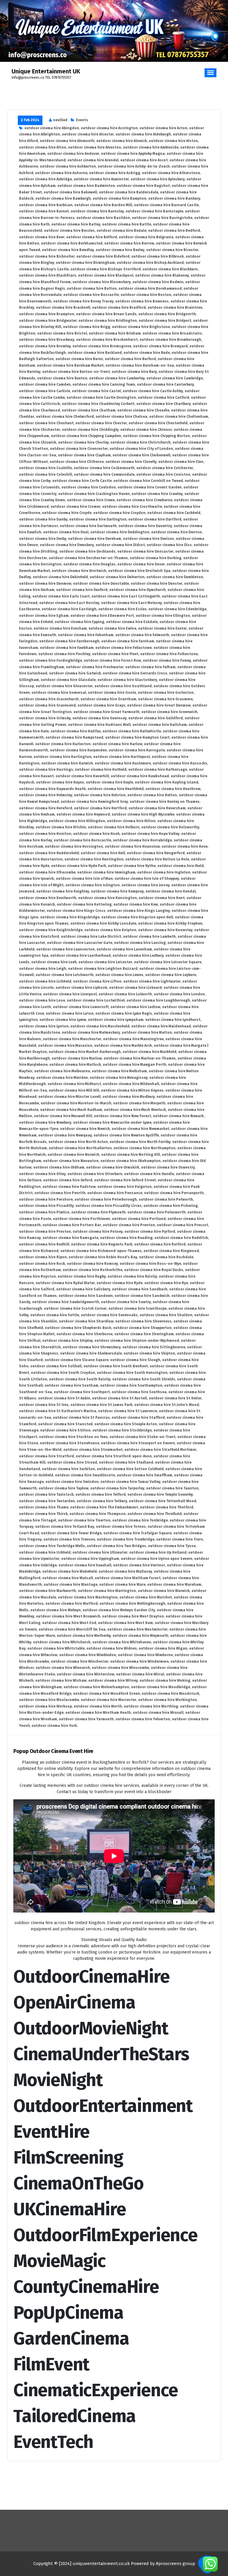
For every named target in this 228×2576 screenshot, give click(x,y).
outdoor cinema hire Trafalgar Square (137, 1533)
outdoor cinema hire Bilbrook (157, 256)
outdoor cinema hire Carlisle (45, 391)
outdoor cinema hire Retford (160, 1244)
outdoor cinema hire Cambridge (175, 378)
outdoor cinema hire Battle (127, 224)
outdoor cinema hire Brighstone (141, 327)
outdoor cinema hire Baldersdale (129, 192)
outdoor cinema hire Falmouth (142, 635)
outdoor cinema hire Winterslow (85, 1674)
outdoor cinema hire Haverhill (82, 776)
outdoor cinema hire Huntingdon (94, 859)
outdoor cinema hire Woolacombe (49, 1700)
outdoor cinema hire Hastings (46, 770)
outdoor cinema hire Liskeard (135, 988)
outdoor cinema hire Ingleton (164, 872)
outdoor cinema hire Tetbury (102, 1501)
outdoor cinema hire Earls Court (61, 596)
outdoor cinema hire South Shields (144, 1379)
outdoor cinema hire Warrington (107, 1591)
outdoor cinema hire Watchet (146, 1597)
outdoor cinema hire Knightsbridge (51, 930)
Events (82, 120)
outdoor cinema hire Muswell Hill (63, 1116)
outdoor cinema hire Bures (79, 359)
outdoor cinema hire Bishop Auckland (150, 263)
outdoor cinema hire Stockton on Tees (73, 1437)
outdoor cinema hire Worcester (109, 1700)
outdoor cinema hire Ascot (144, 160)
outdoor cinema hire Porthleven (81, 1219)
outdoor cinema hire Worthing (151, 1706)
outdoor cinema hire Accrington (109, 128)
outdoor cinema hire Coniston (163, 474)
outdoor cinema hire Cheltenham (179, 417)
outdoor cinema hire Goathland (123, 686)
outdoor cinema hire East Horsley (69, 603)
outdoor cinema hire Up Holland (158, 1552)
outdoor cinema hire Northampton (144, 1148)
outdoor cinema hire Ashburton (68, 166)
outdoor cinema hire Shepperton (142, 1328)
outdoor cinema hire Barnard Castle (166, 205)
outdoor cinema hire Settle (55, 1315)
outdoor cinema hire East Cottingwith (126, 596)
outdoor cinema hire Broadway (47, 340)
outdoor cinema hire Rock (42, 1264)
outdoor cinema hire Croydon (119, 513)
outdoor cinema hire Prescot (182, 1225)
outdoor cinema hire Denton (176, 532)
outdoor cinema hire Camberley (117, 378)
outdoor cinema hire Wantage (71, 1585)
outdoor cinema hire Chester (101, 423)
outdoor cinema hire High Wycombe (143, 814)
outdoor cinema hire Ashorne (61, 173)
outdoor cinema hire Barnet (44, 211)
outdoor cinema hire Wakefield (69, 1571)
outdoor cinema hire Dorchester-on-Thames (88, 558)
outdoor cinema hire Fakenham (86, 635)
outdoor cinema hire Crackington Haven (94, 494)
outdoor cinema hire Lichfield (45, 981)
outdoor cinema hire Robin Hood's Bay (103, 1257)
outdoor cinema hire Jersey (145, 885)
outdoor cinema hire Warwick (164, 1591)
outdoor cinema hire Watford (72, 1604)
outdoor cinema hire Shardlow (86, 1321)
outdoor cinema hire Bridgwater (48, 321)
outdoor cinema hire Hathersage (158, 770)
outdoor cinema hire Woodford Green (106, 1694)
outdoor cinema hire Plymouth (98, 1212)
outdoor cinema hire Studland (126, 1462)
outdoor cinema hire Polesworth (156, 1212)
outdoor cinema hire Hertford (100, 808)
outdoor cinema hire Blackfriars (48, 275)
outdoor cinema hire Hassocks (180, 763)
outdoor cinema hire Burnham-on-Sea (140, 365)
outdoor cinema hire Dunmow (45, 584)
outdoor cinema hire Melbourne (62, 1071)
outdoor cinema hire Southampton (131, 1385)
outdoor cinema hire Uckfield (45, 1552)
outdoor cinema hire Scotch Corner (75, 1309)
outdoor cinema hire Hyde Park (79, 866)
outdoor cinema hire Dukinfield (60, 577)
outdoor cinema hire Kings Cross (76, 911)
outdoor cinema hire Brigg (87, 327)
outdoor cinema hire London (179, 994)
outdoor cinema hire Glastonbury (127, 680)
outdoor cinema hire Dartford (155, 519)
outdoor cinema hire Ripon (43, 1257)
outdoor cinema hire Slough (135, 1360)
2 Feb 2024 (30, 120)
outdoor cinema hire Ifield (180, 866)
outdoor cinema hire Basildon (103, 218)
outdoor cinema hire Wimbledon (88, 1655)
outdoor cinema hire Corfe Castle (82, 481)
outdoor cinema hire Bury (134, 372)
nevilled (60, 120)
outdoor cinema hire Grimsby (45, 718)
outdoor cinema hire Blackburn (170, 269)
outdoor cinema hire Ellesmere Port (102, 616)
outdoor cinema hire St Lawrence (128, 1411)
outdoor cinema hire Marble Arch (123, 1046)
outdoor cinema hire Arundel (93, 160)
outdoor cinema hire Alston (173, 141)
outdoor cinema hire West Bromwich (68, 1616)
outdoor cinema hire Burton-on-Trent (76, 372)
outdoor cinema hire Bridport (165, 321)
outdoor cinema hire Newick (85, 1129)
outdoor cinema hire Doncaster (145, 551)
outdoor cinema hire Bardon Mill (103, 205)
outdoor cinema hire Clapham (84, 455)
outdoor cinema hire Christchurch (141, 442)
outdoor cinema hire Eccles (122, 609)
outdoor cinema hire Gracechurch (49, 699)
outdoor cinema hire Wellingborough (132, 1604)
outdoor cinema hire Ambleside (151, 147)
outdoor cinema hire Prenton (129, 1225)
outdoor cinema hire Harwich (67, 763)
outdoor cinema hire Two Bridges (116, 1546)
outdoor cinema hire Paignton (125, 1187)
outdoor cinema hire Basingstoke (162, 218)
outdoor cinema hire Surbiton (68, 1469)
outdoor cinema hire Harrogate (137, 750)
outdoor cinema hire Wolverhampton (96, 1687)
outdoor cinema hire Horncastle (82, 840)
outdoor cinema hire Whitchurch (62, 1642)
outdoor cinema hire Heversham (157, 808)
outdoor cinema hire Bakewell (70, 192)
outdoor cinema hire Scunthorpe (137, 1309)
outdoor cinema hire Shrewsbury (92, 1347)
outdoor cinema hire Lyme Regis (124, 1013)
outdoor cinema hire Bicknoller (47, 256)
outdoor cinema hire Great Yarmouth (106, 712)
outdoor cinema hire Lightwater (152, 981)
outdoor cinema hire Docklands (87, 551)
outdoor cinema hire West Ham (125, 1623)
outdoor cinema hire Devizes (148, 539)
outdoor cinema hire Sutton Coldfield (130, 1469)
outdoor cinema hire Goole (112, 693)
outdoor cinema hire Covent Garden (150, 487)
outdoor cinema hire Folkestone (169, 654)
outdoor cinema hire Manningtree (133, 1039)
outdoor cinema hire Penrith (60, 1193)
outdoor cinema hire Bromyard (160, 346)
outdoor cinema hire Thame (44, 1507)
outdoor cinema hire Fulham (150, 667)
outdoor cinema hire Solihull (56, 1366)
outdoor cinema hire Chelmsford (65, 417)
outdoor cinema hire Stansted (65, 1424)
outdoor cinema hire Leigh (43, 969)
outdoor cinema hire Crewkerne (144, 500)
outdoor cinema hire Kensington (107, 898)
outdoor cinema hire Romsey (92, 1264)
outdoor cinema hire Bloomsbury (102, 282)
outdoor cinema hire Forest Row (112, 660)
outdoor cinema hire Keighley (63, 891)
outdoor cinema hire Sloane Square (76, 1360)
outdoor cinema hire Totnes (121, 1527)
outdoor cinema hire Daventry (145, 526)
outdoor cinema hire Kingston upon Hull (137, 917)
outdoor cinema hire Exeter (162, 628)
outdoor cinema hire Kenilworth (48, 898)
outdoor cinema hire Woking (165, 1680)
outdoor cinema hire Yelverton (143, 1719)
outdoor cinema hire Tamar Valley (130, 1482)
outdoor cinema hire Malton (147, 1032)
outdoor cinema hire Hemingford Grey (94, 802)
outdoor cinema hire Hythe (132, 866)
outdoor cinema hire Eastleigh (69, 609)
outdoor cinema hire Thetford (167, 1507)
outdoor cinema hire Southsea (139, 1392)
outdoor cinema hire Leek (54, 962)
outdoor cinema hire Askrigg (115, 173)
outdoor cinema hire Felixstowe (123, 648)
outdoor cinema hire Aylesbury (158, 179)
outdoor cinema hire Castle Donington (101, 398)
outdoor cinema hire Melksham (119, 1071)
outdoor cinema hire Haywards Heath (52, 789)
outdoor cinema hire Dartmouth (88, 526)
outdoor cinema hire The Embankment (104, 1507)
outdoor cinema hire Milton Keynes (132, 1090)
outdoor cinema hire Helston (100, 795)
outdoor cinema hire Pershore (46, 1199)
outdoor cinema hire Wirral (140, 1674)
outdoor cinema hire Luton (70, 1013)
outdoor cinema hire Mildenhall (131, 1084)
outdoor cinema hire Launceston (65, 949)
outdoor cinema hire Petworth (166, 1199)
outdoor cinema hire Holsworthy (170, 827)
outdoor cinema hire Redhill (44, 1244)
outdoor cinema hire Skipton (149, 1353)
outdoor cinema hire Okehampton (130, 1161)
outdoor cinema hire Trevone (69, 1539)
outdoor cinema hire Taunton (172, 1488)
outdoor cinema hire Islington (92, 885)
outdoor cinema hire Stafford (138, 1418)
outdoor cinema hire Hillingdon (77, 821)
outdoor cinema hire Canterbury (165, 384)
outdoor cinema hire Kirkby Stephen (170, 923)
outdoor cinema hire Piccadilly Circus (109, 1206)
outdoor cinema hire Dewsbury (67, 545)
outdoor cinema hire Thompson (98, 1514)
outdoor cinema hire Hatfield (101, 770)
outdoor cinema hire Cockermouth (104, 468)
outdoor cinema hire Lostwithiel (96, 1000)
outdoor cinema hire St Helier (175, 1398)
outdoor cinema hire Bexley (120, 250)
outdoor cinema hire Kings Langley (138, 911)
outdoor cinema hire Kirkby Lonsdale (103, 923)
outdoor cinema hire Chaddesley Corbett (98, 404)
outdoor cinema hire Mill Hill (74, 1090)
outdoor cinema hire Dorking (156, 558)
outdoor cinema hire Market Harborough (85, 1052)
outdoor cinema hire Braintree (175, 308)
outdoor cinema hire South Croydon (63, 1373)
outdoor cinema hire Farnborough (69, 641)
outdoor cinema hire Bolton (92, 289)
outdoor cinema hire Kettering (84, 904)
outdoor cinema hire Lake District (91, 937)
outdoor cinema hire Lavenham (124, 949)
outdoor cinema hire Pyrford (150, 1232)
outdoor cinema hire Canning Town (104, 384)
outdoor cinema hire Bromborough (170, 340)
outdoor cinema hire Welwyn (56, 1610)
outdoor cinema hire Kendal (171, 891)
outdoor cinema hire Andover (73, 154)
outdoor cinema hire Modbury (129, 1097)
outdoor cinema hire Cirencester (79, 449)
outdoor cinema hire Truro (180, 1539)
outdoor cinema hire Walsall (68, 1578)
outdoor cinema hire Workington (167, 1700)
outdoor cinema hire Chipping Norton (156, 436)
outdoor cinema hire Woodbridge (160, 1687)
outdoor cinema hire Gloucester (64, 686)
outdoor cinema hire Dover (141, 564)
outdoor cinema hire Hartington (62, 757)
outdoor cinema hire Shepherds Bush (78, 1328)
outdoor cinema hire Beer (42, 237)
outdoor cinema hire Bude (147, 353)
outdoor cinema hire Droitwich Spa (139, 571)
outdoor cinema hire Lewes (119, 975)
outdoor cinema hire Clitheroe (77, 462)
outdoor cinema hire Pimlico (44, 1212)
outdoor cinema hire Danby (43, 519)
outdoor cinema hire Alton (43, 147)
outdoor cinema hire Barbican (46, 205)
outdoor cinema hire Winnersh (63, 1668)
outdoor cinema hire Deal (66, 532)
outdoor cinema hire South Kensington (132, 1373)
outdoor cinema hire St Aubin (64, 1398)
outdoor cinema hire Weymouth (140, 1636)
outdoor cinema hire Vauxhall (85, 1565)
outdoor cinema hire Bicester (172, 250)
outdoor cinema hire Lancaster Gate (80, 943)
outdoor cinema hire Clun (181, 462)
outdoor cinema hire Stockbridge (122, 1430)
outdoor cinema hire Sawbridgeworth (66, 1302)
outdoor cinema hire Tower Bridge (71, 1533)
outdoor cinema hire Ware (122, 1585)
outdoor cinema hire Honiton (45, 834)
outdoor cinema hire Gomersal (59, 693)
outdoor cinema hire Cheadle (143, 410)
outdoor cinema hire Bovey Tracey (83, 301)
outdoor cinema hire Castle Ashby (153, 391)
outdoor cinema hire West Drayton (133, 1616)
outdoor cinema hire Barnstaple (154, 211)
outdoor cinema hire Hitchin (61, 827)
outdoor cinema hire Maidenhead (161, 1026)
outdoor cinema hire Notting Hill (131, 1155)
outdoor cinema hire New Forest (122, 1116)
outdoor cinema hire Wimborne (145, 1655)
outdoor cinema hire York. (55, 1726)
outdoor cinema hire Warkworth (47, 1591)
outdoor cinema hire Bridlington (108, 321)
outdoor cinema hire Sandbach (140, 1289)
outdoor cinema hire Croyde (67, 513)
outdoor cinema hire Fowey (167, 660)
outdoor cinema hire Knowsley (165, 930)
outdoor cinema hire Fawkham (67, 648)
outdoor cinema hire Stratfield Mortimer (160, 1450)
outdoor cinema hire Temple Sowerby (160, 1494)
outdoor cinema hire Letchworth (65, 975)
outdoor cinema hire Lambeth (149, 937)
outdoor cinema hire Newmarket (140, 1129)
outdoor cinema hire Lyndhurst (173, 1020)
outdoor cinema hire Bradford (119, 308)
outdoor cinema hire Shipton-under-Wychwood (137, 1341)
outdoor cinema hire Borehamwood (150, 289)
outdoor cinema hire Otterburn (95, 1174)
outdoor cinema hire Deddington (120, 532)
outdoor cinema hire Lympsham (116, 1020)
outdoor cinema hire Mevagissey (119, 1078)
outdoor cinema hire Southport (82, 1392)
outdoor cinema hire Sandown (86, 1296)
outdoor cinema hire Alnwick (122, 141)
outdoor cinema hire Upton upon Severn (157, 1559)
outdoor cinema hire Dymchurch (137, 590)
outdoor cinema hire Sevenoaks (109, 1315)
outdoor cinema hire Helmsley (46, 795)
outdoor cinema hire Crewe (91, 500)
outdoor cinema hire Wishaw (61, 1680)
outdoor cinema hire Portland (139, 1219)
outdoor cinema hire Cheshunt (46, 423)
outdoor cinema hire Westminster (137, 1629)
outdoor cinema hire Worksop (45, 1706)
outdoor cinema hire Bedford (174, 231)
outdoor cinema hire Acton (163, 128)
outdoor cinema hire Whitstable (56, 1648)
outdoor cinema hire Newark (178, 1116)
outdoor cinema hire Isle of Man (84, 879)
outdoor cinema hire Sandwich (142, 1296)
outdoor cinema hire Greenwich (169, 712)
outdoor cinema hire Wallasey (125, 1571)
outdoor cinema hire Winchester (80, 1661)
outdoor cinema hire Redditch (181, 1238)
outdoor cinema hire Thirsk (43, 1514)
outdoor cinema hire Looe (42, 1000)
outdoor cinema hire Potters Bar (72, 1225)
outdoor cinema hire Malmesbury (91, 1032)
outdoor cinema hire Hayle (109, 782)
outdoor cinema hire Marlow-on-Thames (140, 1058)
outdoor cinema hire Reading (126, 1238)
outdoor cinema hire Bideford (103, 256)
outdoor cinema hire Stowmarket (93, 1450)
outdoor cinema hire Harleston (63, 744)
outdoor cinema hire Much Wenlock (135, 1110)
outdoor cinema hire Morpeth (139, 1103)
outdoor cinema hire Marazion (65, 1046)
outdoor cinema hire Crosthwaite (132, 507)
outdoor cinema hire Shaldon (166, 1315)
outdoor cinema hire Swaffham (144, 1475)
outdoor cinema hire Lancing (140, 943)
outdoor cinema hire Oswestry (168, 1167)
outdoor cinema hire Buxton (62, 378)
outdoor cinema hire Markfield (149, 1052)
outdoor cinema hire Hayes (60, 782)
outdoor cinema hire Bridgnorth (167, 314)
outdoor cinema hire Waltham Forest (128, 1578)
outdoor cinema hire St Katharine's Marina (58, 1411)
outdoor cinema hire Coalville (45, 468)
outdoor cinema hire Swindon (72, 1482)
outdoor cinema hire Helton (152, 795)
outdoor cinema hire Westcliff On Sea (72, 1629)
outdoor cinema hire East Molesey (131, 603)
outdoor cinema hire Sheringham (144, 1334)
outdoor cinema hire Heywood (83, 814)
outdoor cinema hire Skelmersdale (91, 1353)
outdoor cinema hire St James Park (101, 1405)
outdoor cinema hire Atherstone (171, 173)
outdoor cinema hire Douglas (89, 564)
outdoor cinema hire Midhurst (74, 1084)
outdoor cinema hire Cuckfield (174, 513)
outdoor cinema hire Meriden (62, 1078)
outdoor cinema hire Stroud (72, 1462)
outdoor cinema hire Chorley (83, 442)
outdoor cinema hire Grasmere (165, 699)
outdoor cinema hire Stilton (65, 1430)
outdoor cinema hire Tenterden (47, 1501)
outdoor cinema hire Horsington (74, 846)
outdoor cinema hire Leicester (105, 962)
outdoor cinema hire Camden (45, 384)
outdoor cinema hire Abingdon (52, 128)
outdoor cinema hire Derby (43, 539)
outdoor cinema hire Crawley (157, 494)
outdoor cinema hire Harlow (117, 744)
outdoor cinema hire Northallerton (80, 1148)
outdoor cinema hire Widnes (112, 1648)
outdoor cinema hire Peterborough (106, 1199)
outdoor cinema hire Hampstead (74, 737)
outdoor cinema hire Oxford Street (125, 1180)
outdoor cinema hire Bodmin (158, 282)
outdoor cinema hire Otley (42, 1174)
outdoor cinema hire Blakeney (162, 275)
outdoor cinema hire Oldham (59, 1167)
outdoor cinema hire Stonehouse (69, 1443)
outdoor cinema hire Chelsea (121, 417)
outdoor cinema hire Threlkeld (155, 1514)
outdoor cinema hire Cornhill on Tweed (148, 481)
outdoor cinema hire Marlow (77, 1058)
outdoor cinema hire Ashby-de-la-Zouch (134, 166)
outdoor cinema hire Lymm (63, 1020)
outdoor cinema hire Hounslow (132, 846)
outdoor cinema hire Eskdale (132, 622)
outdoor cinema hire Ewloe (112, 628)
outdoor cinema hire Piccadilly (46, 1206)
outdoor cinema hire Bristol (62, 333)
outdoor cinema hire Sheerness (143, 1321)
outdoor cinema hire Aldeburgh (143, 134)
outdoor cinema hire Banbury (174, 198)
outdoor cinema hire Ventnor (139, 1565)
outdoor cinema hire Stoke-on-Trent (142, 1437)
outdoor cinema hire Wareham (174, 1585)
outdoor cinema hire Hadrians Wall (99, 725)
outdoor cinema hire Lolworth (125, 994)
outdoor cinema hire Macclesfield (100, 1026)
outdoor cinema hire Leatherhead (80, 956)
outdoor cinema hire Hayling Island (167, 782)
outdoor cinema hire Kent (162, 898)
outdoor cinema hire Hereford (46, 808)
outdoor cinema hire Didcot (120, 545)
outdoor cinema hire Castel (96, 391)
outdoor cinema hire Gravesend (47, 705)
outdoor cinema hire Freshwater (95, 667)
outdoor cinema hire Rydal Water (65, 1283)
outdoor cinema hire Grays (101, 705)
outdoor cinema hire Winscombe (120, 1668)
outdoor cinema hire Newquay (65, 1135)
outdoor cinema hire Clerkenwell (141, 455)
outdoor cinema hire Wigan (163, 1648)
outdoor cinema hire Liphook (81, 988)
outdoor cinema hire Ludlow (135, 1007)
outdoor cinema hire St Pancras (81, 1418)
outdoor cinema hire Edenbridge (177, 609)
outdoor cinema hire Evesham (60, 628)
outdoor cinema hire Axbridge (45, 179)
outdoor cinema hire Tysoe (172, 1546)
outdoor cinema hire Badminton (86, 186)
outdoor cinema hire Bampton (119, 198)
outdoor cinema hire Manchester (72, 1039)
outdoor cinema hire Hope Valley (150, 834)
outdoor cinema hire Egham (44, 616)
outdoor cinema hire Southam (71, 1385)
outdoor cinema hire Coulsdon (89, 487)
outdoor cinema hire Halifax (76, 731)
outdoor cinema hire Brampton (47, 314)
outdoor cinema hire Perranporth (174, 1193)
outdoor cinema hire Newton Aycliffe (126, 1135)
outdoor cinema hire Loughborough (158, 1000)
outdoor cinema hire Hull (103, 853)
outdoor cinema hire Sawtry (126, 1302)
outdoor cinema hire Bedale (121, 231)
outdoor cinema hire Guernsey (99, 718)
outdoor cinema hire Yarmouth (86, 1719)
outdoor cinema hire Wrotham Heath (98, 1713)
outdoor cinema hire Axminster (101, 179)
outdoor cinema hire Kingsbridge (70, 917)
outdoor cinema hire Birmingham (85, 263)
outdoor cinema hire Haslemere (123, 763)
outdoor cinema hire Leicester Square (168, 962)
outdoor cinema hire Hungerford (156, 853)
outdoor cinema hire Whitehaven (122, 1642)
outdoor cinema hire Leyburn (171, 975)
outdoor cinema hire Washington (88, 1597)
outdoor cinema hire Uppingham (90, 1559)
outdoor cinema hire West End (69, 1623)
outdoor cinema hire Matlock (75, 1065)
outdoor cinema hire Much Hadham (71, 1110)
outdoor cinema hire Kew (136, 904)
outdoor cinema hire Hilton (131, 821)
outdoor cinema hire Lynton (44, 1026)
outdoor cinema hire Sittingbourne (154, 1347)
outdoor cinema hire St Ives (44, 1405)
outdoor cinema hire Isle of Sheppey (147, 879)
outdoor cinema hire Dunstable (101, 584)
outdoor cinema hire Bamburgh (63, 198)
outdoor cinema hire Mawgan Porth (134, 1065)
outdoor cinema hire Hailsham (160, 725)
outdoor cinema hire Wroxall (158, 1713)
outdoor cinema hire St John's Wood (167, 1405)
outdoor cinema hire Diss (169, 545)
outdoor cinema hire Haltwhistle (132, 731)
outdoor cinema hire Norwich (73, 1155)
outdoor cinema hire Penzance (115, 1193)
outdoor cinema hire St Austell (119, 1398)
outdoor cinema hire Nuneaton (71, 1161)
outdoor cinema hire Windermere (139, 1661)
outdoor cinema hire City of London (141, 449)
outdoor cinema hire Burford (130, 359)
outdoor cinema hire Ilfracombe (47, 872)
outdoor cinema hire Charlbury (163, 404)
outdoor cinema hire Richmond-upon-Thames (101, 1251)
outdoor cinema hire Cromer (75, 507)
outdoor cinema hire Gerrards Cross (135, 673)
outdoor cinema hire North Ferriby (140, 1142)
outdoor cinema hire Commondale (104, 474)
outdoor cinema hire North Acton (78, 1142)
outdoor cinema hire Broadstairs (172, 333)
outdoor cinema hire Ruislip (132, 1276)
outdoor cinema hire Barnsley (97, 211)
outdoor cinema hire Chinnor (146, 430)
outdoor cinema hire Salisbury (83, 1289)
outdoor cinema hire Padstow (69, 1187)
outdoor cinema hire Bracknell (63, 308)
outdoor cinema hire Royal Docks (154, 1270)
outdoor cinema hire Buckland (95, 353)
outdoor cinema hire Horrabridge (142, 840)
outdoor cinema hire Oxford (68, 1180)
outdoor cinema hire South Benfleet (116, 1366)
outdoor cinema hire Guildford (156, 718)
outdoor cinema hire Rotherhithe (92, 1270)
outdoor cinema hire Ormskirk (113, 1167)
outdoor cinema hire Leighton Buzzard (103, 969)
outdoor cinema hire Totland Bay (65, 1527)
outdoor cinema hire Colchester (165, 468)
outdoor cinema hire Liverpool (70, 994)
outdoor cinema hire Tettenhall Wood (163, 1501)
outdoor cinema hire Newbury (45, 1123)
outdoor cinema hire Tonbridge (140, 1520)
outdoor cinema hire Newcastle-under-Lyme (112, 1123)
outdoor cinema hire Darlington (98, 519)
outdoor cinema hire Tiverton (84, 1520)
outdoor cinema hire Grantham (108, 699)
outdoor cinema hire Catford (163, 398)
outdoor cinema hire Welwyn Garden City (119, 1610)
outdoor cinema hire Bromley (45, 346)
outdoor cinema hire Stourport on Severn (138, 1443)
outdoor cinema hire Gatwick (75, 673)
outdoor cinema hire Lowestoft (81, 1007)
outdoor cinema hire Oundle (149, 1174)
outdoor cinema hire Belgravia (146, 237)
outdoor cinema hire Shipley (67, 1341)
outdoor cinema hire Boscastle (91, 295)
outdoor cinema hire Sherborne (84, 1334)
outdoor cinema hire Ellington (163, 616)
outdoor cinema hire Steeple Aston (126, 1424)
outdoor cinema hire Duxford (82, 590)
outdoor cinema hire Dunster (156, 584)
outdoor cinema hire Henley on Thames (165, 802)
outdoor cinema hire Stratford (46, 1456)
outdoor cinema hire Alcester (88, 134)
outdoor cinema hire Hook (96, 834)
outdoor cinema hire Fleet (115, 654)
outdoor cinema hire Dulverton (117, 577)
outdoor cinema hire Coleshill (46, 474)
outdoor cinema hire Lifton (97, 981)
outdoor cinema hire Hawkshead (140, 776)
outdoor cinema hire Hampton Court (137, 737)
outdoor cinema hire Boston (146, 295)
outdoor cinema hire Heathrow (173, 789)
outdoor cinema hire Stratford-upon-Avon (114, 1456)
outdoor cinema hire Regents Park (102, 1244)
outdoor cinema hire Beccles (69, 231)
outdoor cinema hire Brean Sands (106, 314)
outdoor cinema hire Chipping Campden (86, 436)
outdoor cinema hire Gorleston (166, 693)
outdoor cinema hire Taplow (64, 1488)
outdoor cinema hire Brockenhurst (107, 340)
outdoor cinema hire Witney (113, 1680)
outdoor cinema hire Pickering (171, 1206)
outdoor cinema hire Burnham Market (70, 365)
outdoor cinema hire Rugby (82, 1276)
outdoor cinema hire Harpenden (78, 750)
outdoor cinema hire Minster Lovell (69, 1097)
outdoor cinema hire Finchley (64, 654)
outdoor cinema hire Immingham (106, 872)
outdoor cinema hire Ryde (119, 1283)
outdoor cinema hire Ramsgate (70, 1238)
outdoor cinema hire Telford (100, 1494)
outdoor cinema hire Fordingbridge (50, 660)
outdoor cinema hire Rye (166, 1283)
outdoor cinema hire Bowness (142, 301)
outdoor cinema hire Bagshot (143, 186)
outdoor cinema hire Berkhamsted (72, 243)
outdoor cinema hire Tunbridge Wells (52, 1546)
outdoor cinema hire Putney (98, 1232)
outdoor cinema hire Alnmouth (67, 141)
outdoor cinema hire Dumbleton (175, 577)
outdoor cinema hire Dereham (95, 539)
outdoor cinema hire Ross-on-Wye (150, 1264)
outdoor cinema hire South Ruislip (80, 1379)
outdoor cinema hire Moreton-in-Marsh (76, 1103)
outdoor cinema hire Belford (92, 237)
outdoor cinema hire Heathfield (116, 789)
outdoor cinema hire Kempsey (117, 891)
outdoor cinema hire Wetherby (84, 1636)
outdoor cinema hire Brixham (115, 333)
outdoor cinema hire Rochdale (166, 1257)
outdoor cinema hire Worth (98, 1706)
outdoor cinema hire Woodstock (170, 1694)
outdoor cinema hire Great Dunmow (159, 705)
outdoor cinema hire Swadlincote (85, 1475)
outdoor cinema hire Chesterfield (158, 423)
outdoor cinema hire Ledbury (138, 956)
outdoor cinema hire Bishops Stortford (106, 269)
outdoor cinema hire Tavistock (46, 1494)
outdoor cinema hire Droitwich (79, 571)
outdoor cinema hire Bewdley (68, 250)
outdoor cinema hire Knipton (110, 930)
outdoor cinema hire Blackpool (106, 275)
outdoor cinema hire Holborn (114, 827)
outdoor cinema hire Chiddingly (90, 430)
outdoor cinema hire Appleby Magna (133, 154)
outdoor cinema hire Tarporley (117, 1488)
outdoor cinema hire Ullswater (100, 1552)
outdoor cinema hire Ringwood (171, 1251)
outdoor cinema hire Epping (79, 622)
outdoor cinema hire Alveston (95, 147)
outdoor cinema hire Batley (76, 224)
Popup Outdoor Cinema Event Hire (53, 1751)
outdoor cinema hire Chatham (89, 410)
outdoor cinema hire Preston (45, 1232)
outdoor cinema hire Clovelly (131, 462)
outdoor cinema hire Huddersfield (49, 853)
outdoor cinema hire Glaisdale (68, 680)
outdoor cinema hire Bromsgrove (102, 346)
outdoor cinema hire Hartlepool (122, 757)
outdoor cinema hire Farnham (128, 641)
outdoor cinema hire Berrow (129, 243)
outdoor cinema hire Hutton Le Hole (157, 859)
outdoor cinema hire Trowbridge (126, 1539)
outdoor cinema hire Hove (185, 846)
